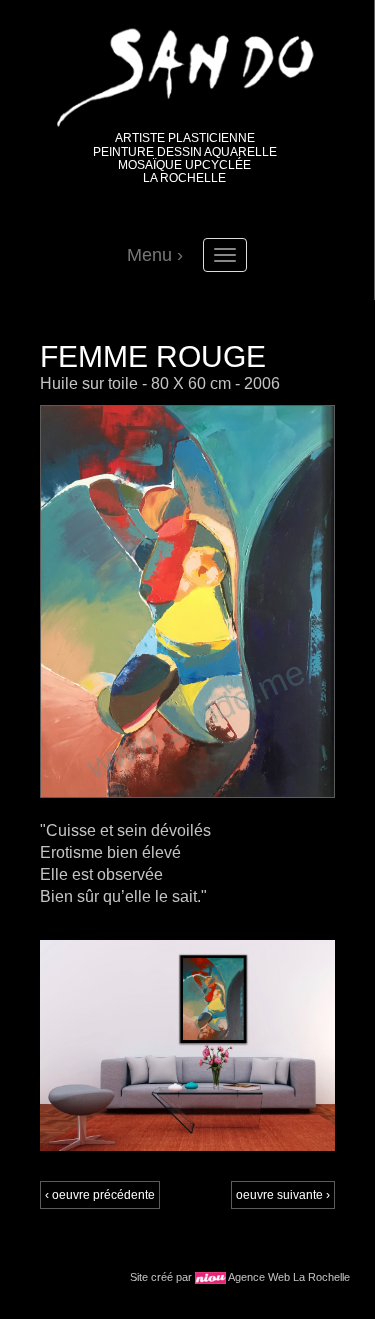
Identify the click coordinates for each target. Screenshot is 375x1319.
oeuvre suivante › (283, 1195)
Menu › (155, 255)
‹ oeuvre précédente (100, 1195)
